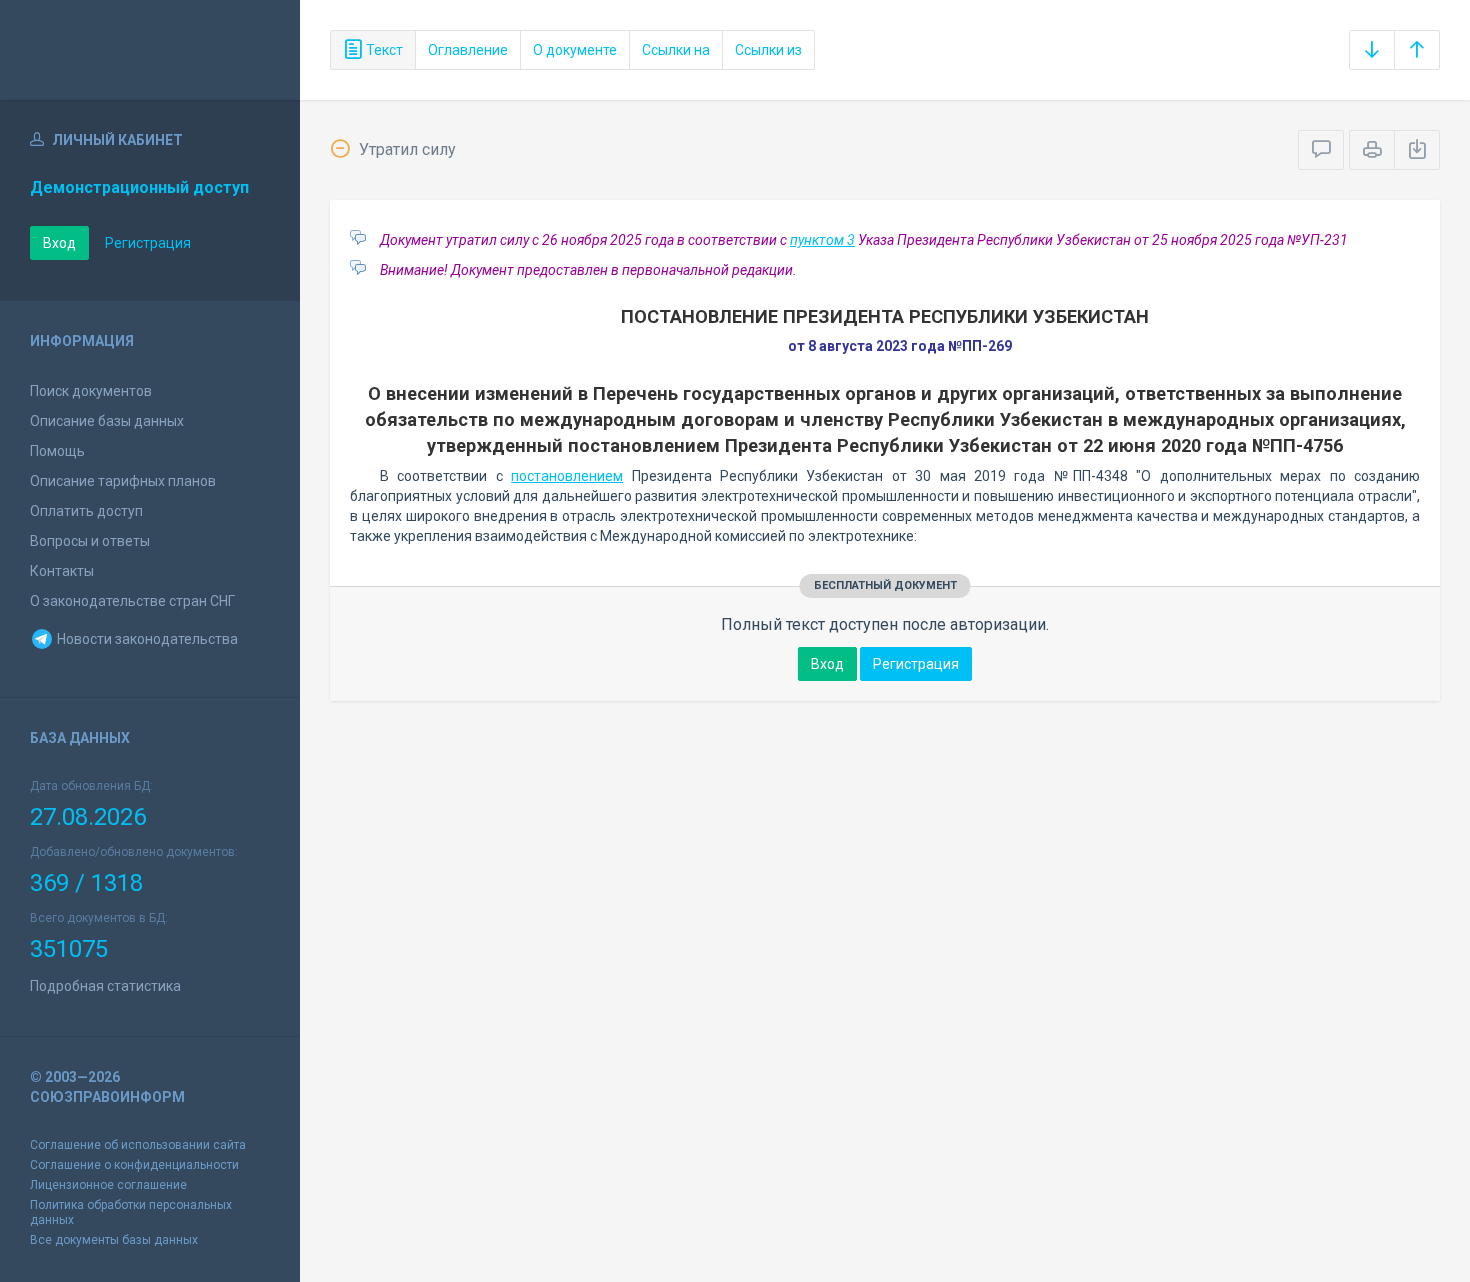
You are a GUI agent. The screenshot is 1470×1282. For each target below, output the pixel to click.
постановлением (567, 476)
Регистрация (148, 243)
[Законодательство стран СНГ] (150, 50)
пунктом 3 (822, 240)
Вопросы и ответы (90, 541)
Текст (383, 50)
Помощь (57, 451)
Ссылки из (768, 50)
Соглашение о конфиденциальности (134, 1165)
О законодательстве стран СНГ (132, 601)
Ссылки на (676, 50)
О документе (575, 50)
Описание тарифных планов (123, 481)
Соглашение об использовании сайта (138, 1145)
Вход (59, 243)
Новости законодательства (146, 639)
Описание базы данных (107, 421)
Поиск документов (91, 391)
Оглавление (468, 50)
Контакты (62, 571)
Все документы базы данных (114, 1240)
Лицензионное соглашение (108, 1185)
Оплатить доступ (86, 511)
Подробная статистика (105, 986)
